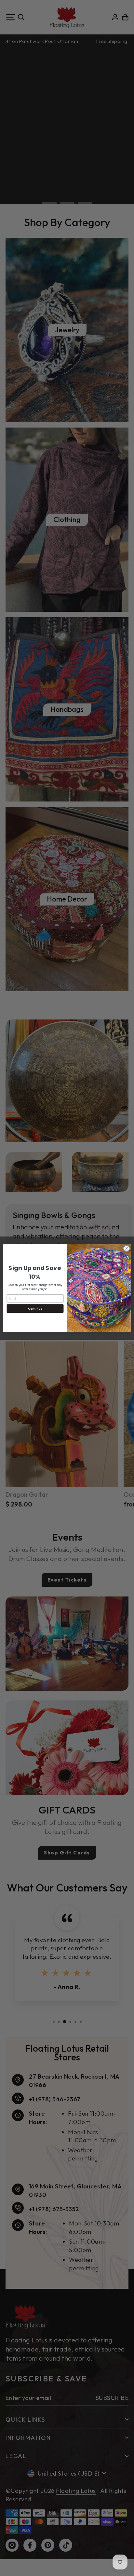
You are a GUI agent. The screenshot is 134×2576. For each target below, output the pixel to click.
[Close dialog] (127, 1248)
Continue (35, 1308)
